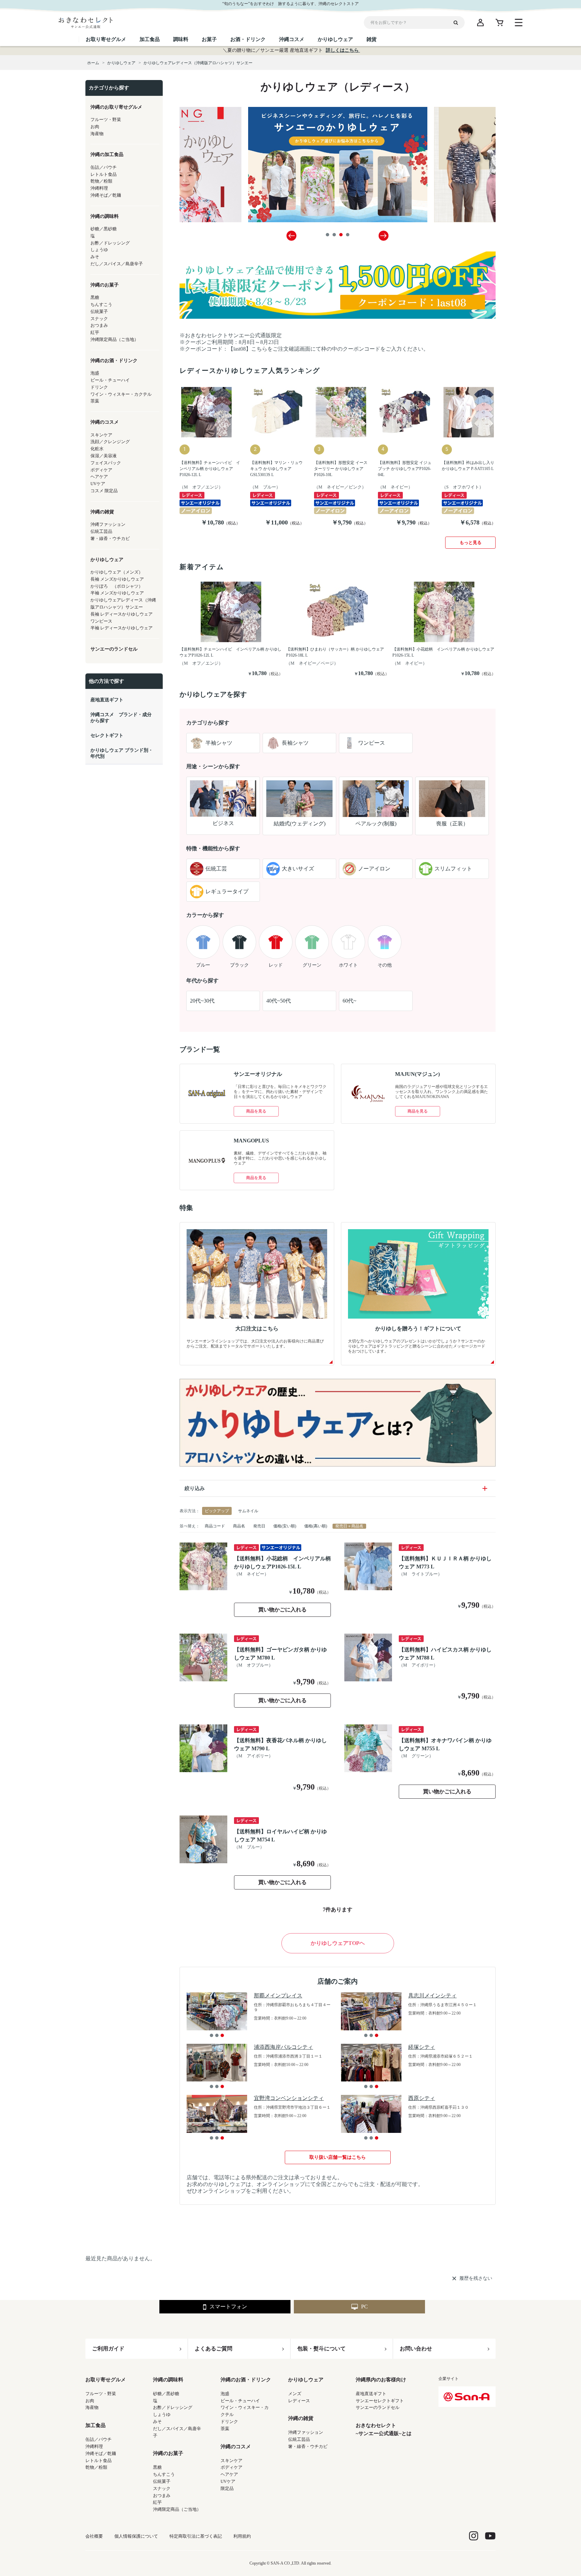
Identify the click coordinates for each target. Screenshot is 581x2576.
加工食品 (95, 2425)
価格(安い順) (285, 1526)
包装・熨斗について (321, 2349)
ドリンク (229, 2422)
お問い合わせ (416, 2349)
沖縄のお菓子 (168, 2453)
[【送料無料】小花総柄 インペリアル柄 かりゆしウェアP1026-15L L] (203, 1566)
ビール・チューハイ (240, 2401)
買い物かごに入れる (282, 1610)
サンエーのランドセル (378, 2407)
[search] (458, 23)
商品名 (239, 1526)
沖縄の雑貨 (301, 2418)
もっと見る (471, 542)
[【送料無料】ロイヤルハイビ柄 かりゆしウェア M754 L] (203, 1839)
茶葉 (225, 2429)
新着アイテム (202, 567)
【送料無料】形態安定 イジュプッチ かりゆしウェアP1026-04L (405, 469)
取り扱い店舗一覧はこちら (338, 2157)
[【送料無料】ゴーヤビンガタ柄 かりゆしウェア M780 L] (203, 1657)
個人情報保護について (136, 2536)
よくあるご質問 (214, 2349)
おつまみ (162, 2495)
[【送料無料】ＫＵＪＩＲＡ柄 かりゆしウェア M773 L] (368, 1566)
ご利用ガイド (108, 2349)
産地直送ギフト (371, 2394)
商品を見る (256, 1111)
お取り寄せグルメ (106, 2380)
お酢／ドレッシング (173, 2407)
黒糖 (157, 2467)
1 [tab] (327, 235)
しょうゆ (162, 2414)
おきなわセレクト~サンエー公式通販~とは (384, 2429)
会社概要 (94, 2536)
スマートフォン (228, 2307)
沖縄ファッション (306, 2432)
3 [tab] (341, 235)
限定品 (227, 2488)
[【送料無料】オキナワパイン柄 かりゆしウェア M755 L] (368, 1748)
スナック (162, 2488)
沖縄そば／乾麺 (101, 2453)
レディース (299, 2401)
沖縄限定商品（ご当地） (177, 2509)
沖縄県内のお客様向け (381, 2380)
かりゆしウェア (306, 2380)
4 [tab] (348, 235)
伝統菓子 (162, 2481)
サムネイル (248, 1511)
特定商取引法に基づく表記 (196, 2536)
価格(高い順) (316, 1526)
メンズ (295, 2394)
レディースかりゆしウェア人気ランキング (250, 370)
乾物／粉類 (96, 2467)
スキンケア (231, 2461)
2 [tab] (334, 235)
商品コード (215, 1526)
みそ (157, 2422)
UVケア (228, 2481)
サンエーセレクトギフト (380, 2401)
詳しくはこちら (343, 50)
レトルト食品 (99, 2461)
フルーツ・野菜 (101, 2394)
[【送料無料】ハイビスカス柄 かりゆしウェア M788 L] (368, 1657)
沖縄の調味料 (168, 2380)
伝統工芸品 (299, 2439)
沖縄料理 (94, 2446)
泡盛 (225, 2394)
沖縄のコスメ (236, 2447)
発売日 (259, 1526)
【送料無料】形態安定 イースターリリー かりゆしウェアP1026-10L (341, 469)
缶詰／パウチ (99, 2439)
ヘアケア (229, 2474)
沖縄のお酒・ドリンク (246, 2380)
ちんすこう (164, 2474)
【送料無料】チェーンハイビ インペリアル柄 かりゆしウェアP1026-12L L (210, 469)
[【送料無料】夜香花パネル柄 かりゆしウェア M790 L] (203, 1748)
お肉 (90, 2401)
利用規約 (242, 2536)
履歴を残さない (476, 2278)
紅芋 (157, 2502)
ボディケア (231, 2467)
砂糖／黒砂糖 (166, 2394)
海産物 (92, 2407)
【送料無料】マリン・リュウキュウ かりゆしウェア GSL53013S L (276, 469)
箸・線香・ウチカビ (308, 2446)
